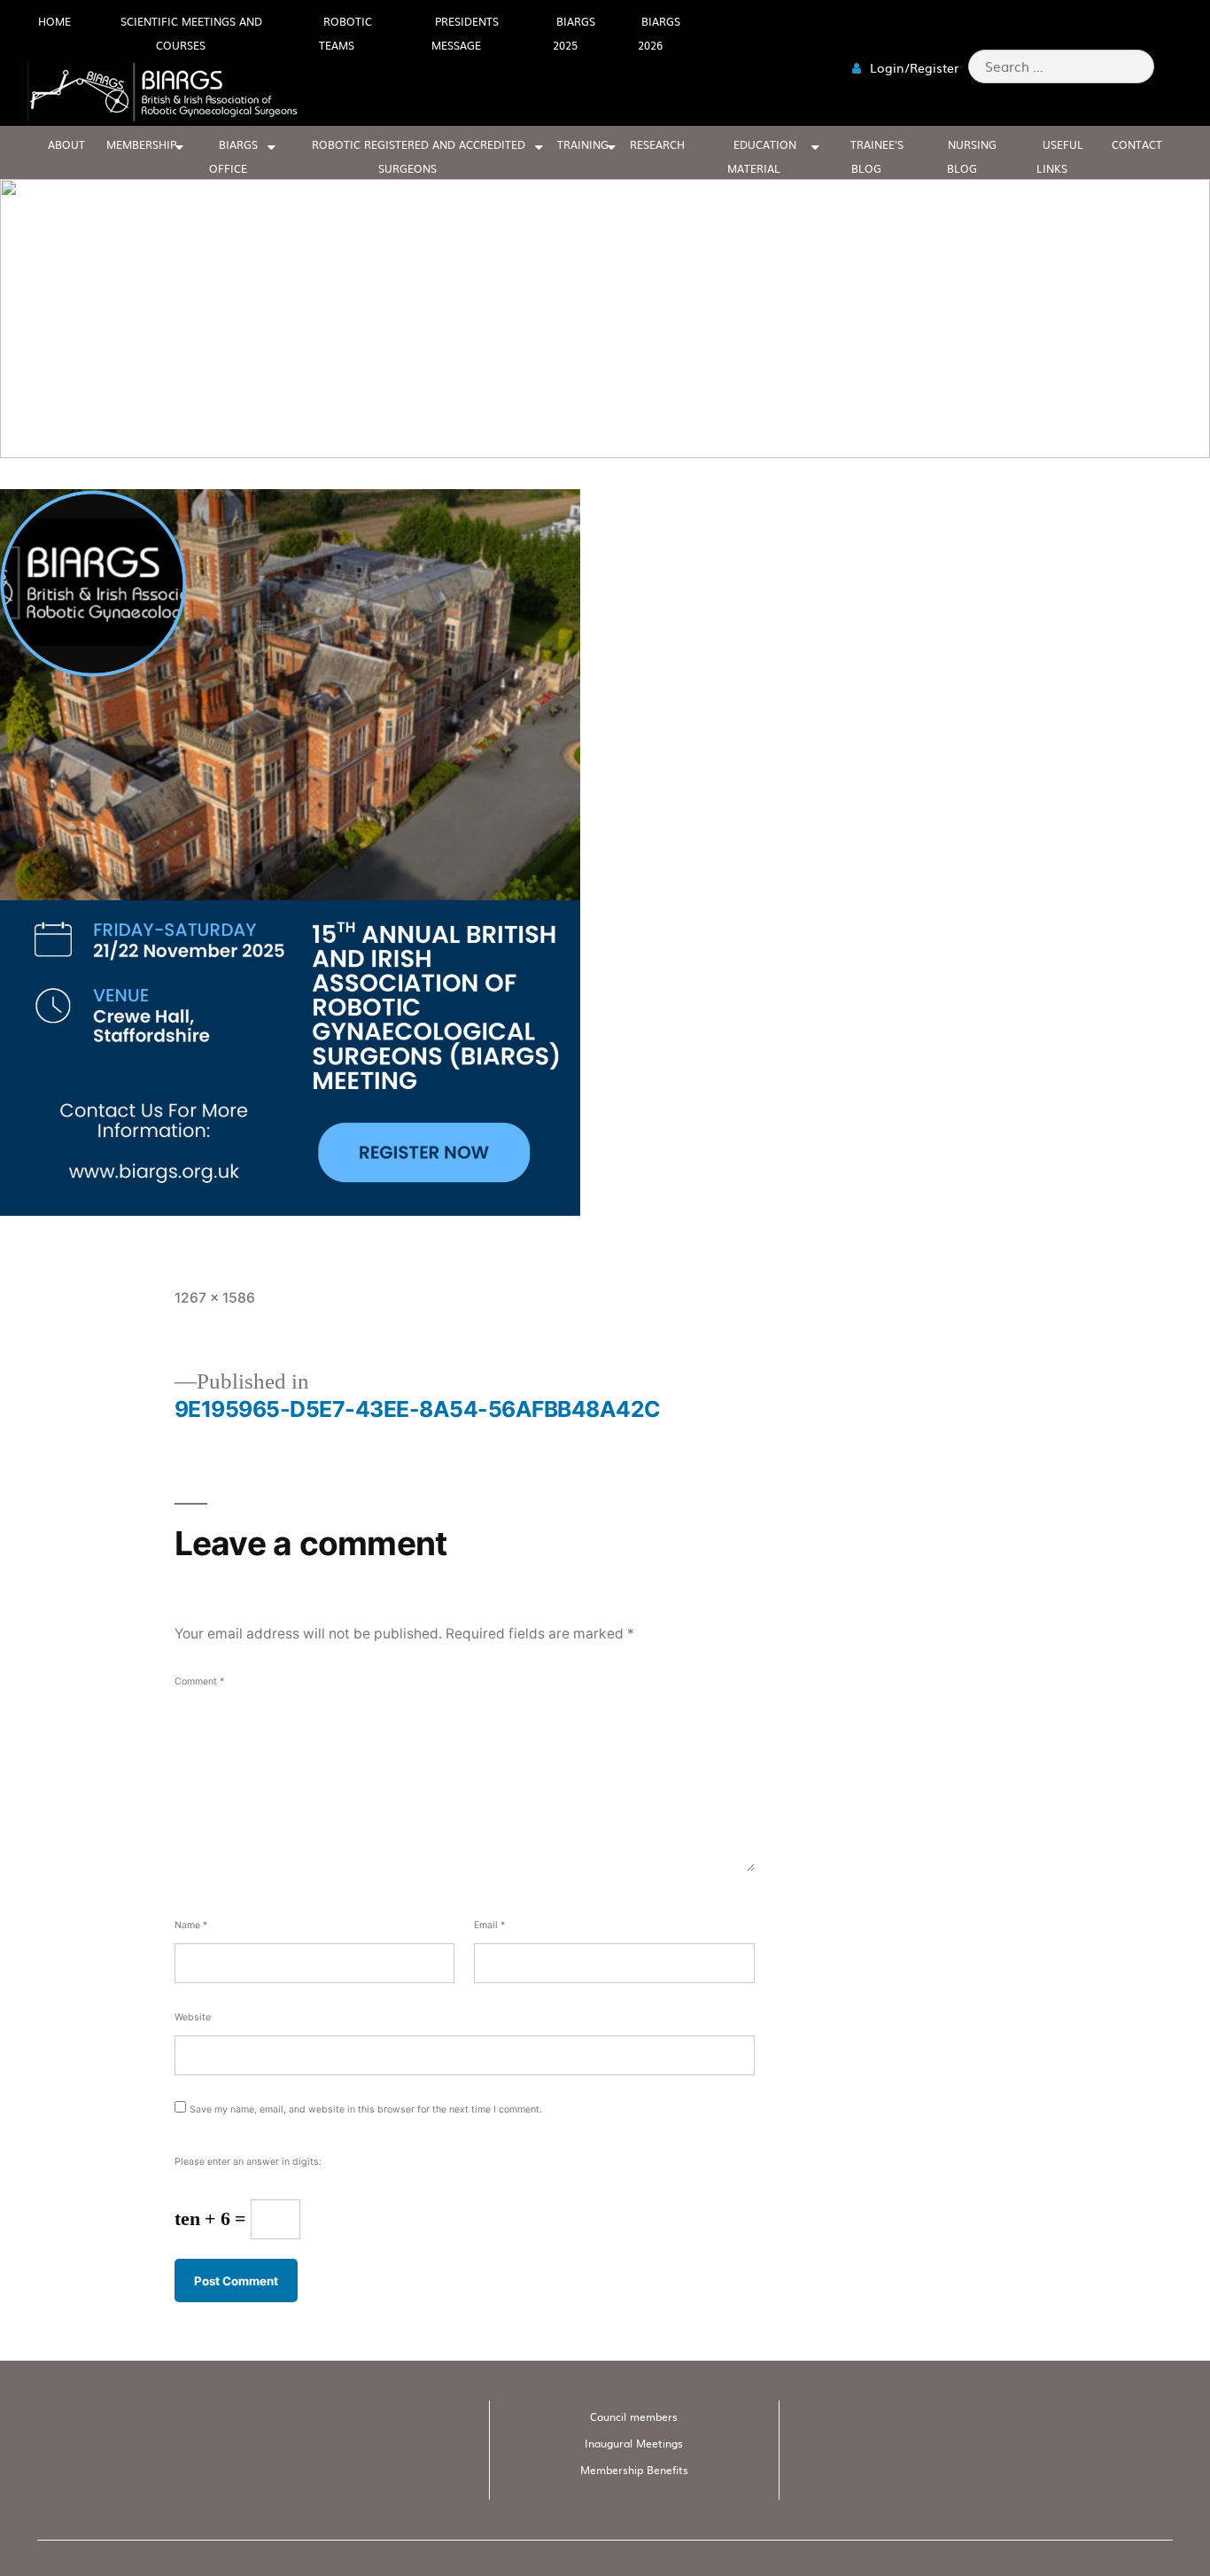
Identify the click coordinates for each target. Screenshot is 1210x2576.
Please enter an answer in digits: (248, 2162)
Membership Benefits (634, 2470)
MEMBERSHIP (141, 144)
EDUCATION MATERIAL (762, 156)
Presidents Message (465, 33)
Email (489, 1925)
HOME (54, 21)
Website (193, 2017)
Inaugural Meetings (634, 2443)
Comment (199, 1681)
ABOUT (66, 144)
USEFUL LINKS (1060, 156)
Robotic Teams (345, 33)
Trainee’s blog (877, 156)
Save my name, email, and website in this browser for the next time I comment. (366, 2109)
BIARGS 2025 (574, 33)
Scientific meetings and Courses (191, 33)
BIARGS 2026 (659, 33)
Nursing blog (972, 156)
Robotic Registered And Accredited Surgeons (419, 156)
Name (191, 1925)
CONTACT (1137, 144)
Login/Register (912, 67)
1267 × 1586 (215, 1298)
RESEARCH (657, 144)
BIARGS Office (233, 156)
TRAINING (583, 144)
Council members (634, 2416)
